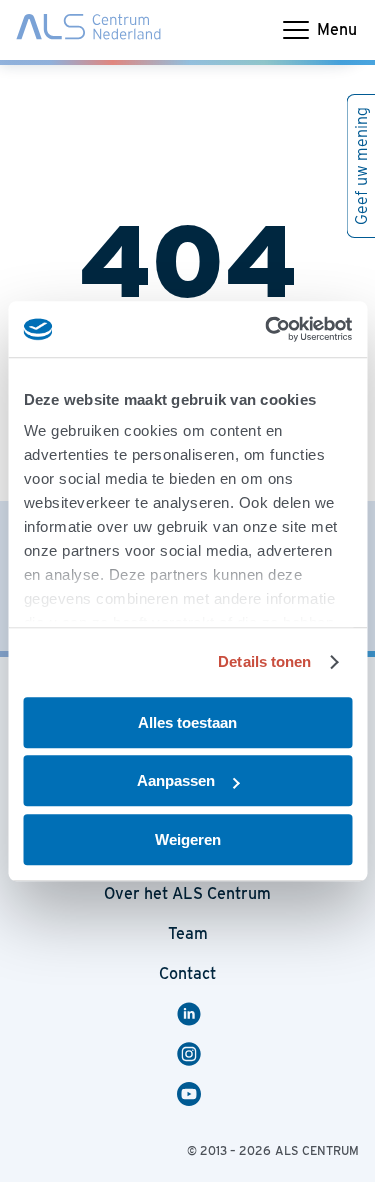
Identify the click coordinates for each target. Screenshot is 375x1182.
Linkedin (192, 1014)
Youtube (192, 1094)
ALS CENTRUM (317, 1150)
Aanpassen (176, 780)
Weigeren (188, 839)
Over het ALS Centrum (187, 893)
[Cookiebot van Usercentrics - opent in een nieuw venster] (267, 329)
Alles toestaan (187, 722)
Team (188, 933)
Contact (187, 973)
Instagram (192, 1054)
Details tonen (264, 661)
